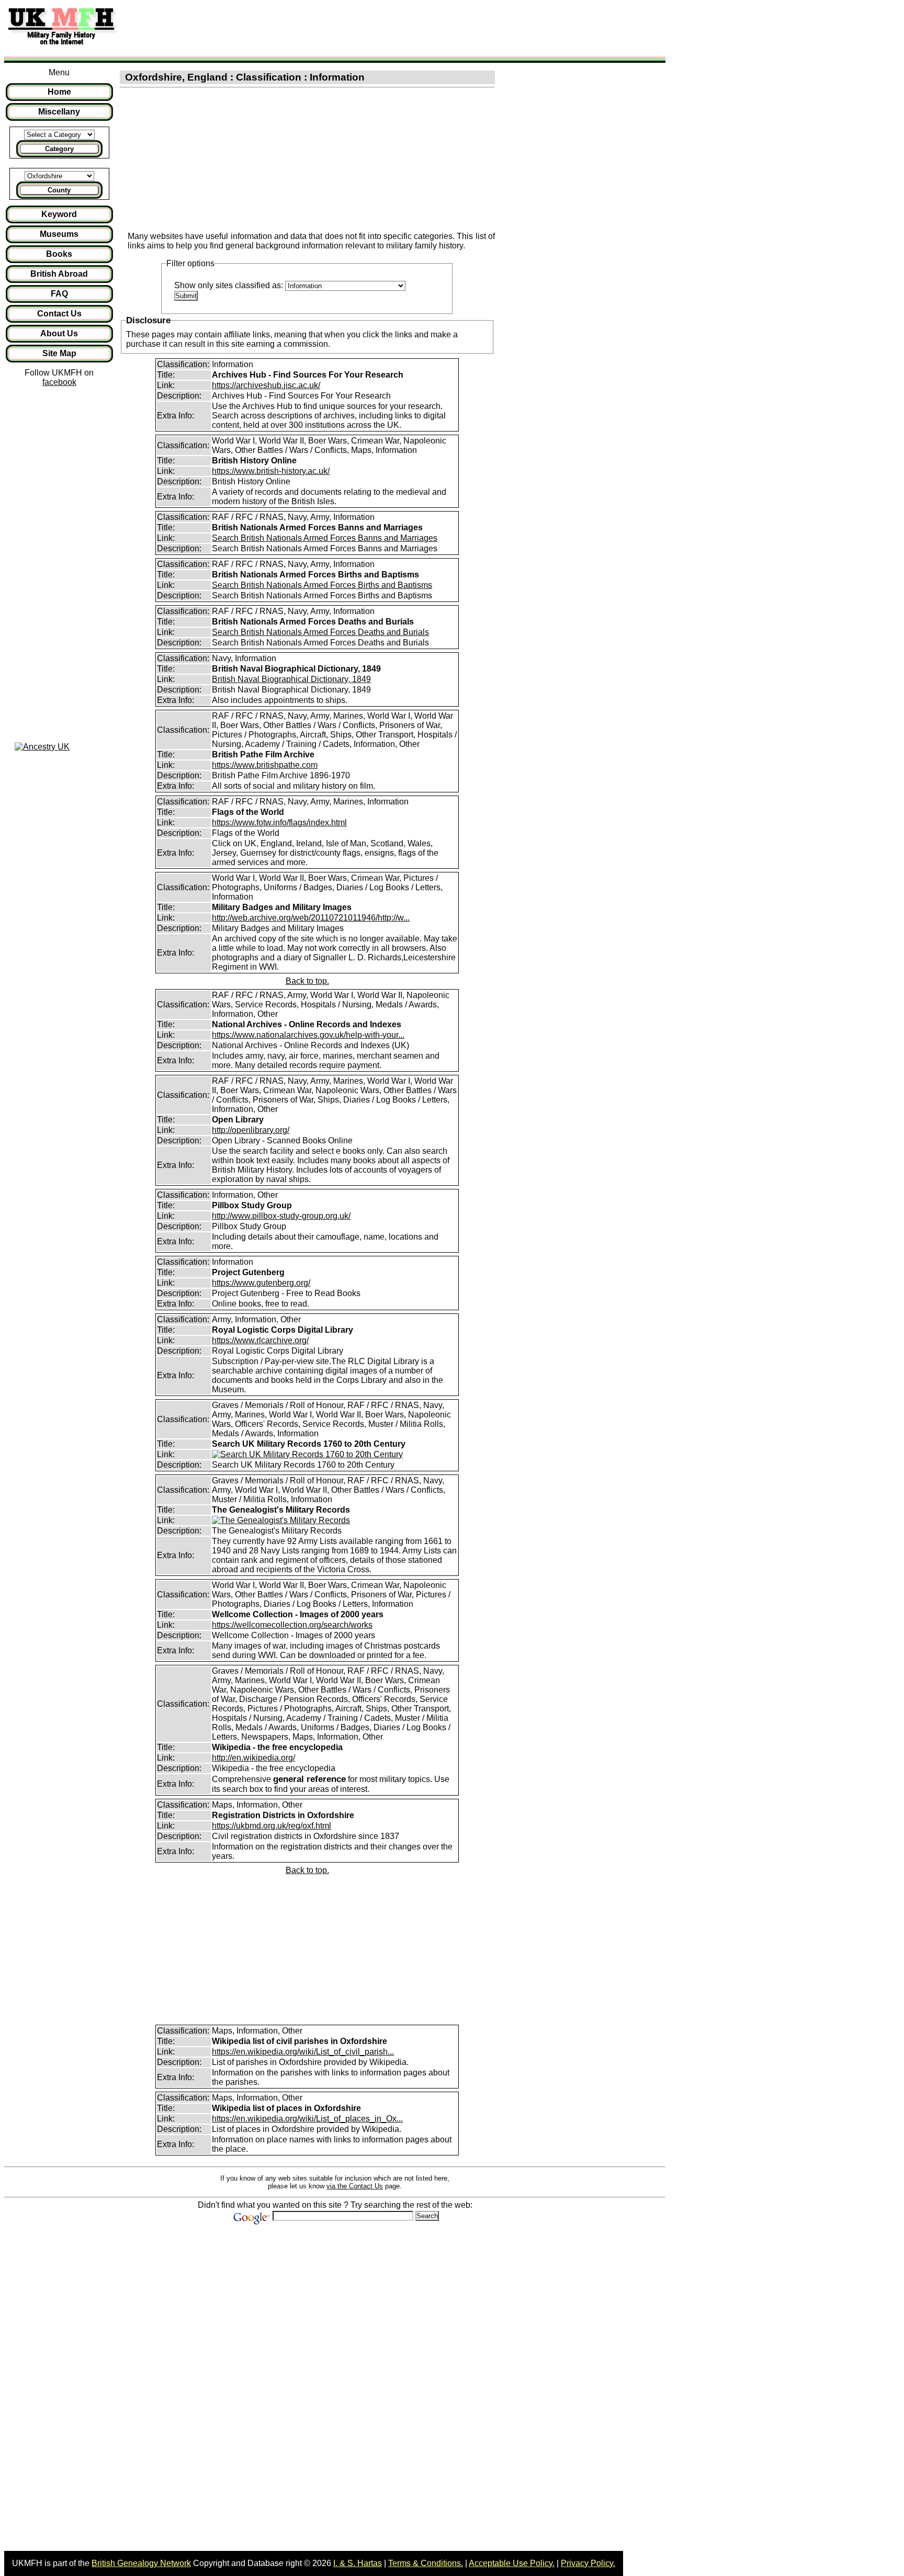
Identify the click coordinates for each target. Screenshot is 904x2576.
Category (59, 149)
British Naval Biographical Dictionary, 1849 (291, 679)
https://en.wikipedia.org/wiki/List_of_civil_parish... (303, 2052)
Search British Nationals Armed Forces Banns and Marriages (325, 538)
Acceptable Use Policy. (512, 2563)
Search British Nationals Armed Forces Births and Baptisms (322, 585)
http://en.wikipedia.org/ (253, 1758)
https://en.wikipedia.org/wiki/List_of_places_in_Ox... (307, 2119)
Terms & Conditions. (426, 2563)
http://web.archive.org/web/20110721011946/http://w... (311, 918)
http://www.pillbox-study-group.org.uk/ (281, 1216)
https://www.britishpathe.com (265, 765)
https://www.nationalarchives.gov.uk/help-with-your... (308, 1035)
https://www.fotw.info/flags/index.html (279, 822)
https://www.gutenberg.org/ (261, 1283)
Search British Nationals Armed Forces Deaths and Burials (320, 632)
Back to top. (307, 981)
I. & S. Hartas (358, 2563)
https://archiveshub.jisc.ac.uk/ (266, 385)
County (59, 190)
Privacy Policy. (588, 2563)
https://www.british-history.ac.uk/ (271, 471)
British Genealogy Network (141, 2563)
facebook (59, 382)
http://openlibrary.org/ (251, 1130)
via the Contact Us (355, 2186)
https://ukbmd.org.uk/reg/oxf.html (272, 1826)
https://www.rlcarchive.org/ (260, 1340)
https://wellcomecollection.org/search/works (292, 1625)
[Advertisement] (316, 28)
